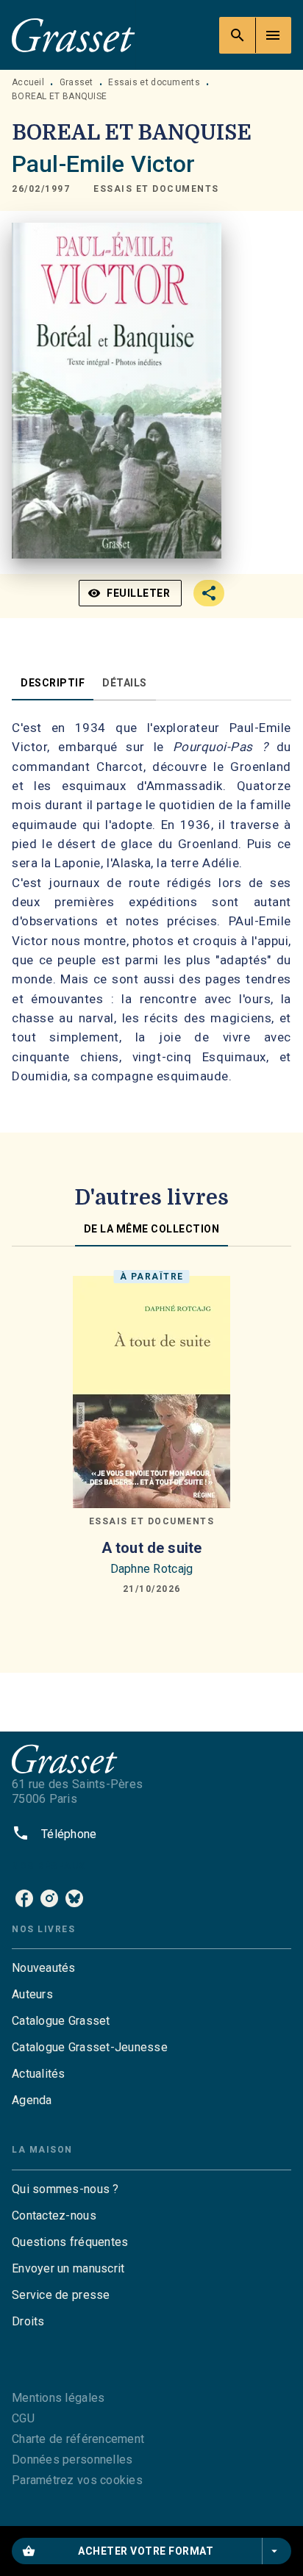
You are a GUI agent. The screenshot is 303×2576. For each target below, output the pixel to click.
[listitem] (24, 1898)
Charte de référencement (78, 2439)
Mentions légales (58, 2398)
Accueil (28, 82)
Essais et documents (154, 82)
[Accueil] (74, 35)
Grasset (76, 82)
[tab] (53, 683)
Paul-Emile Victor (104, 164)
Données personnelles (72, 2460)
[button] (156, 190)
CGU (23, 2418)
